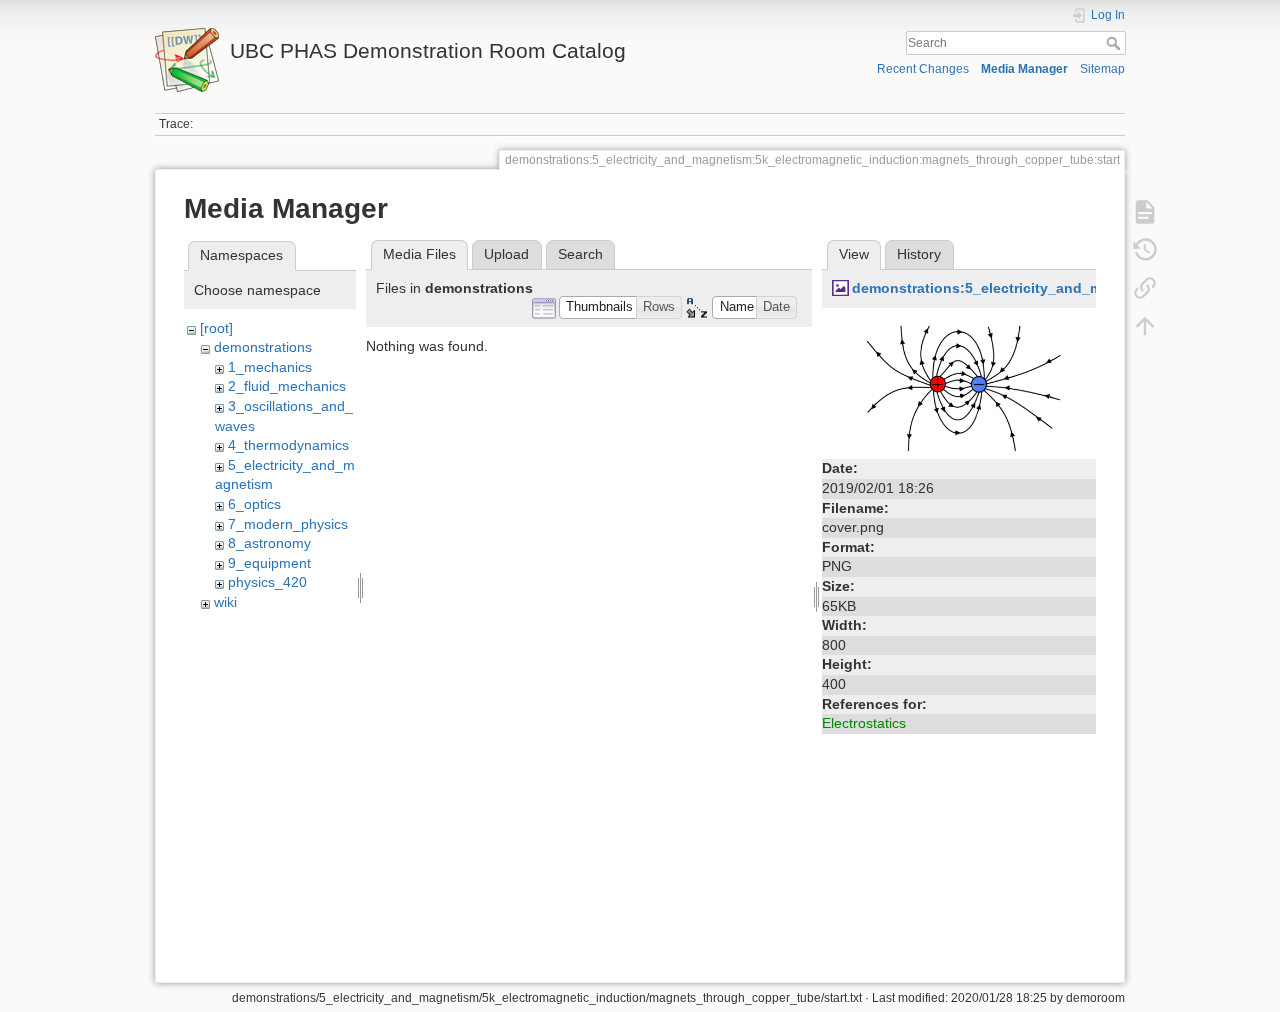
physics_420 (267, 582)
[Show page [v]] (1145, 212)
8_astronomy (269, 543)
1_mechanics (270, 367)
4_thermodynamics (288, 445)
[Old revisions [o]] (1145, 250)
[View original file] (959, 385)
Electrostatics (864, 723)
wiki (225, 602)
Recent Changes (923, 69)
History (919, 254)
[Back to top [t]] (1145, 326)
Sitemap (1102, 69)
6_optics (254, 504)
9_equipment (269, 563)
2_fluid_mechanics (287, 386)
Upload (506, 254)
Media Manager (1024, 69)
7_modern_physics (288, 524)
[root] (216, 328)
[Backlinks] (1145, 288)
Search (1115, 43)
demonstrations (263, 347)
